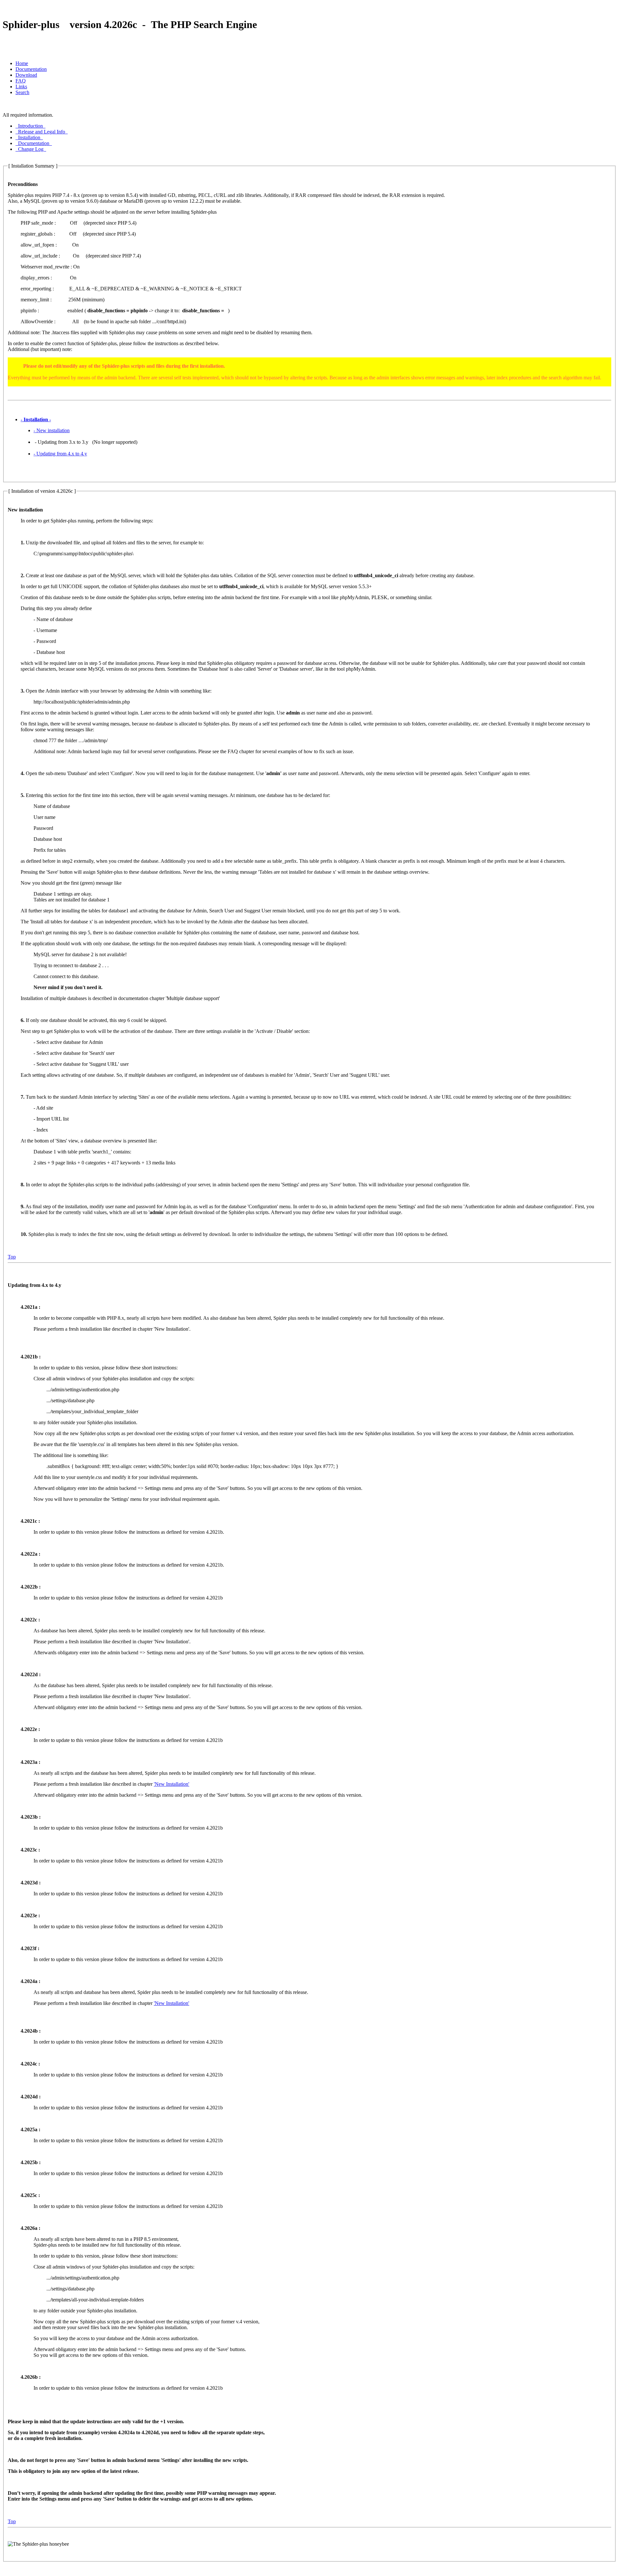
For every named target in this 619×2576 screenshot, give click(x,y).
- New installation (52, 430)
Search (22, 92)
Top (12, 1257)
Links (21, 87)
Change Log (31, 149)
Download (26, 75)
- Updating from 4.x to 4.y (60, 454)
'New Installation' (172, 1784)
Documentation (31, 69)
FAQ (21, 81)
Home (22, 63)
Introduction (30, 126)
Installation (29, 137)
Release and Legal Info (42, 132)
